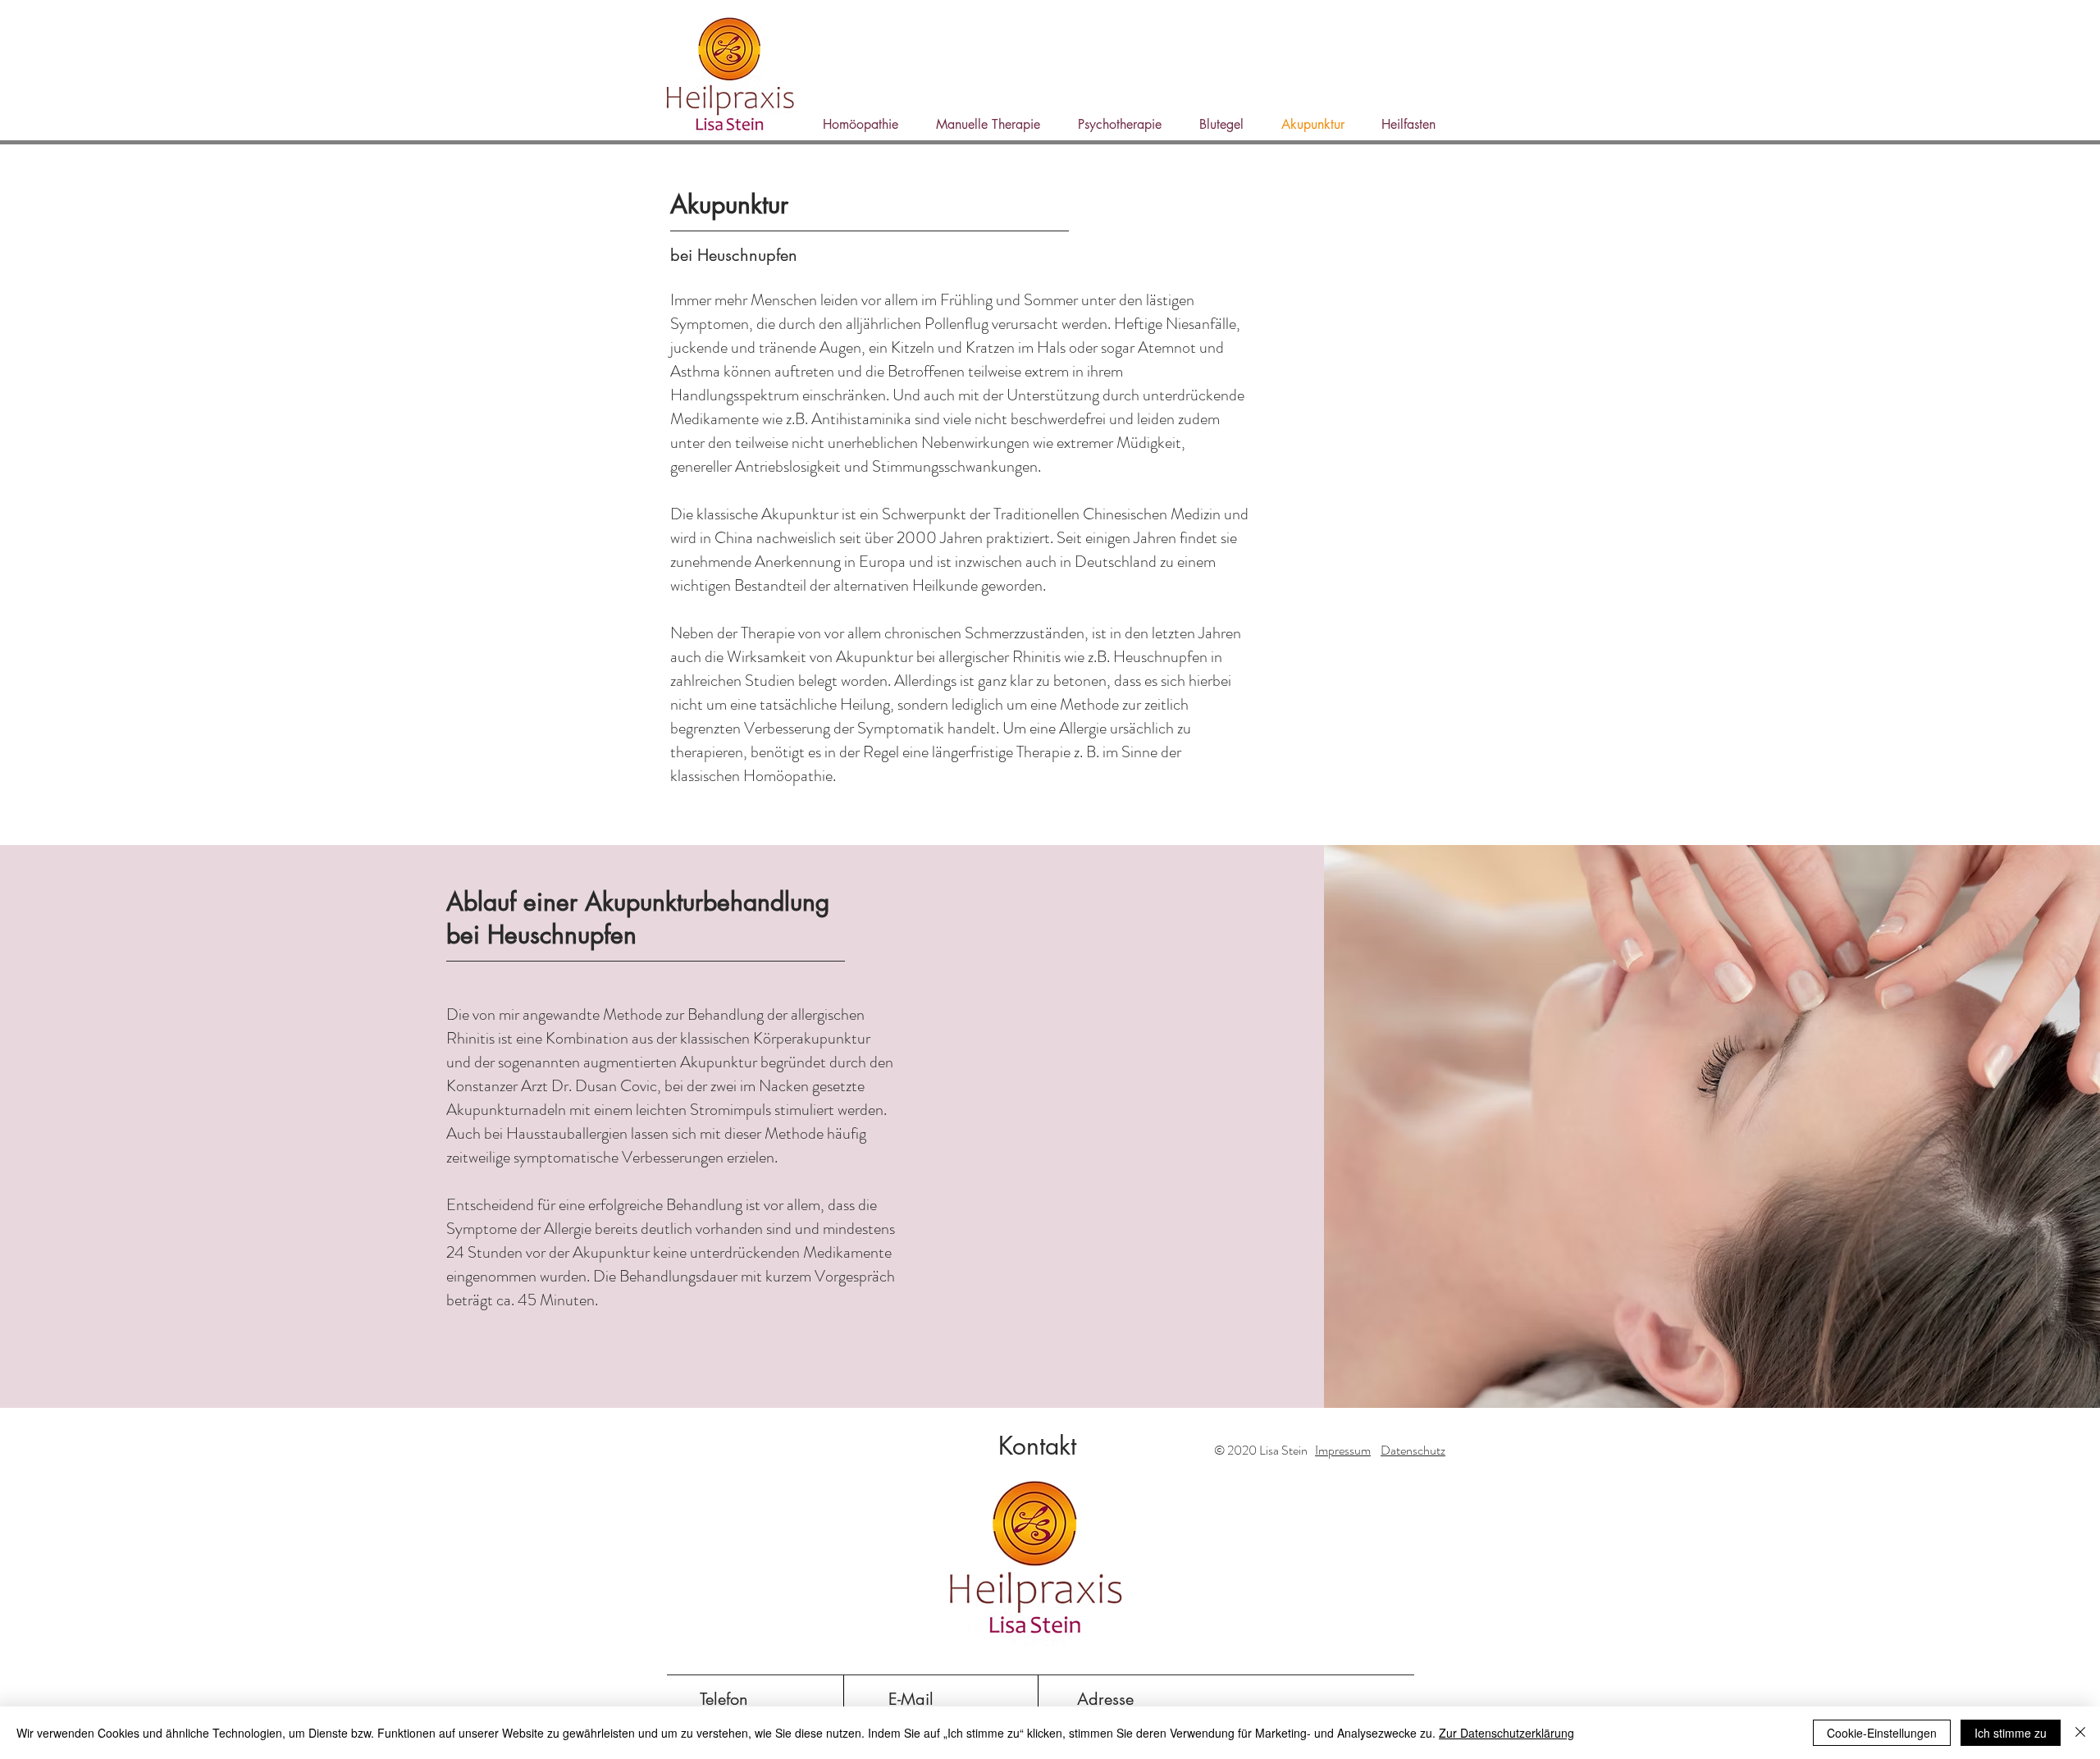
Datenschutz (1413, 1450)
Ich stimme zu (2011, 1733)
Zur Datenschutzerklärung (1507, 1733)
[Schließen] (2080, 1733)
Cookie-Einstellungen (1882, 1733)
